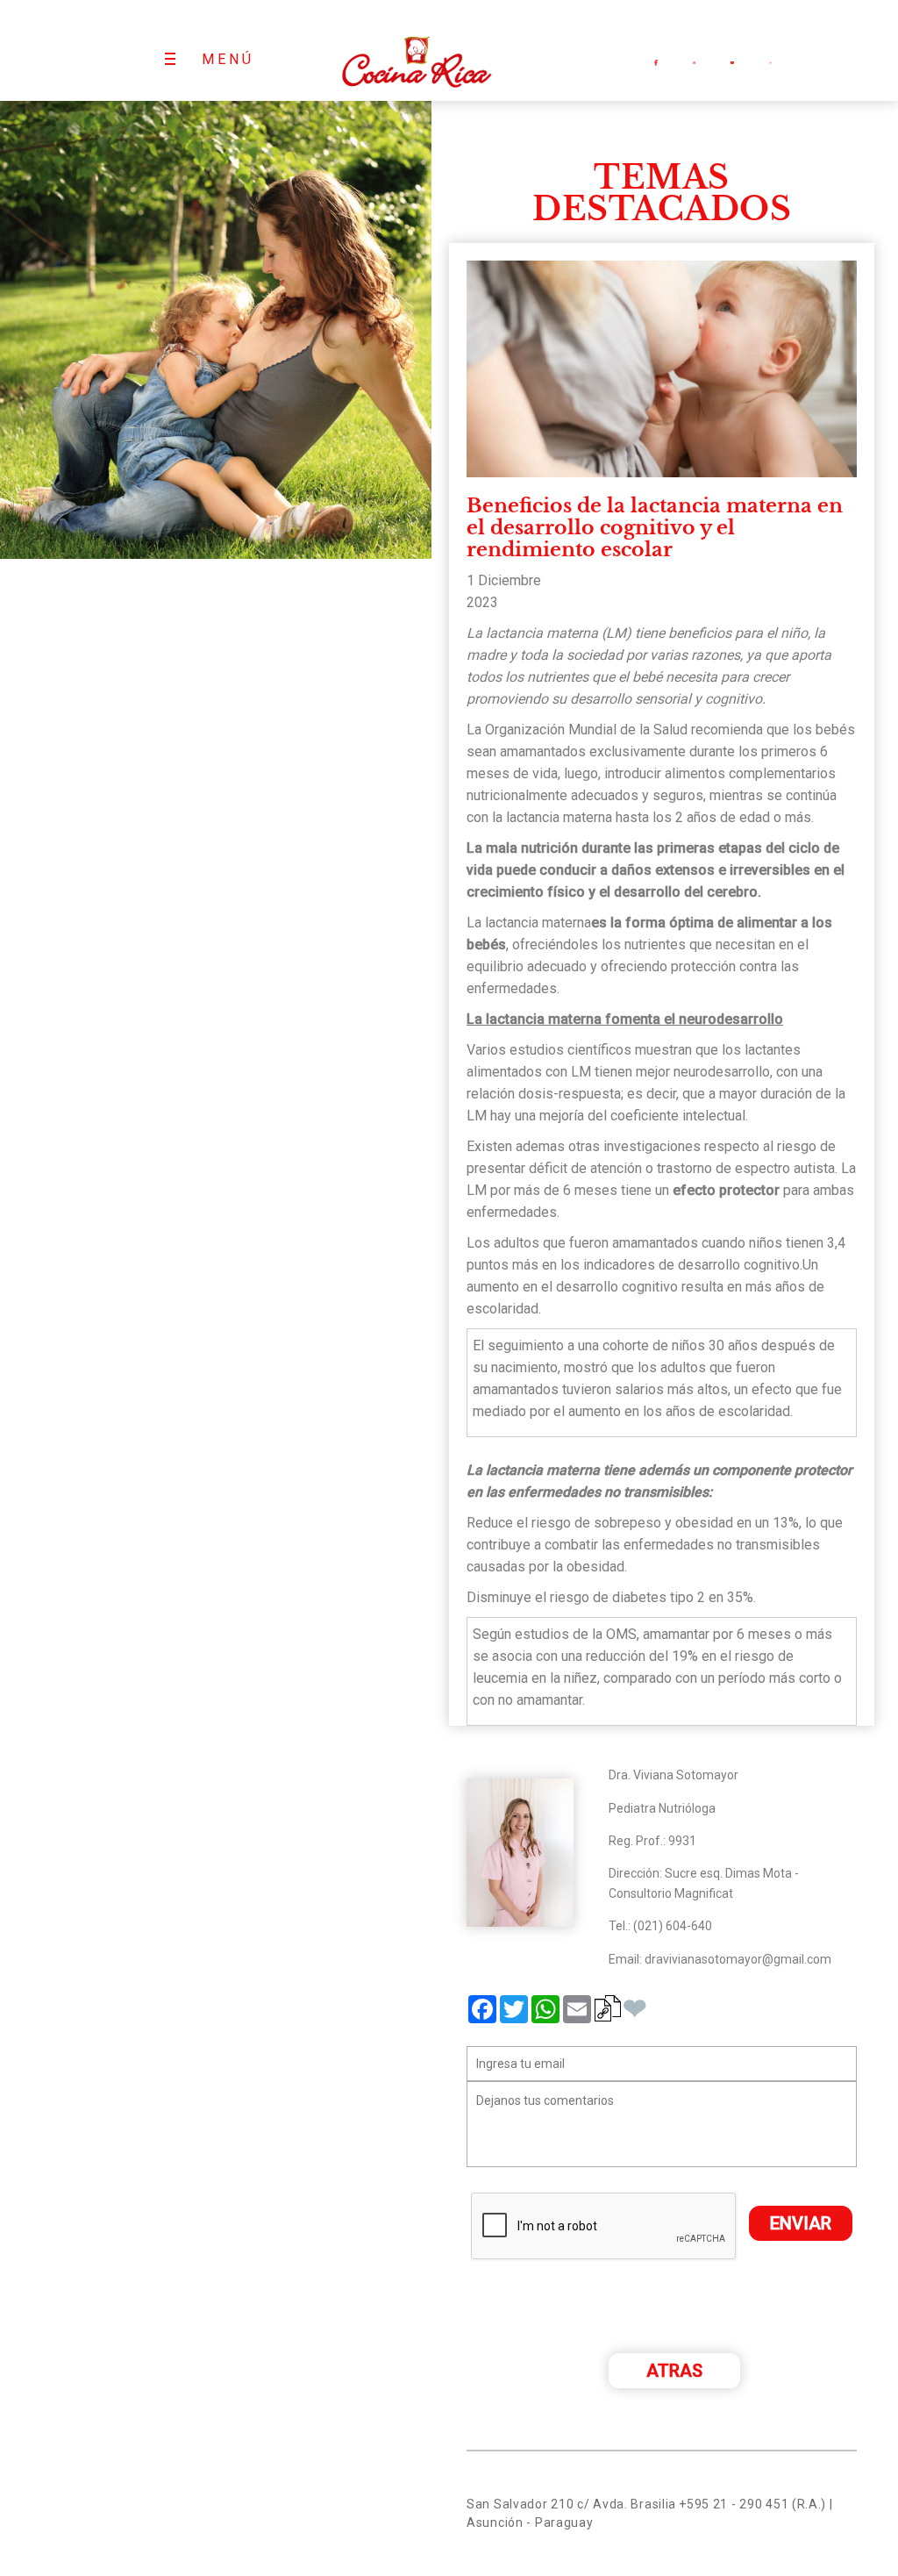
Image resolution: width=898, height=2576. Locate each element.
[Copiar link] (608, 2008)
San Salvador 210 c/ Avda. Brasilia (571, 2504)
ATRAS (674, 2371)
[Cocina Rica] (416, 50)
